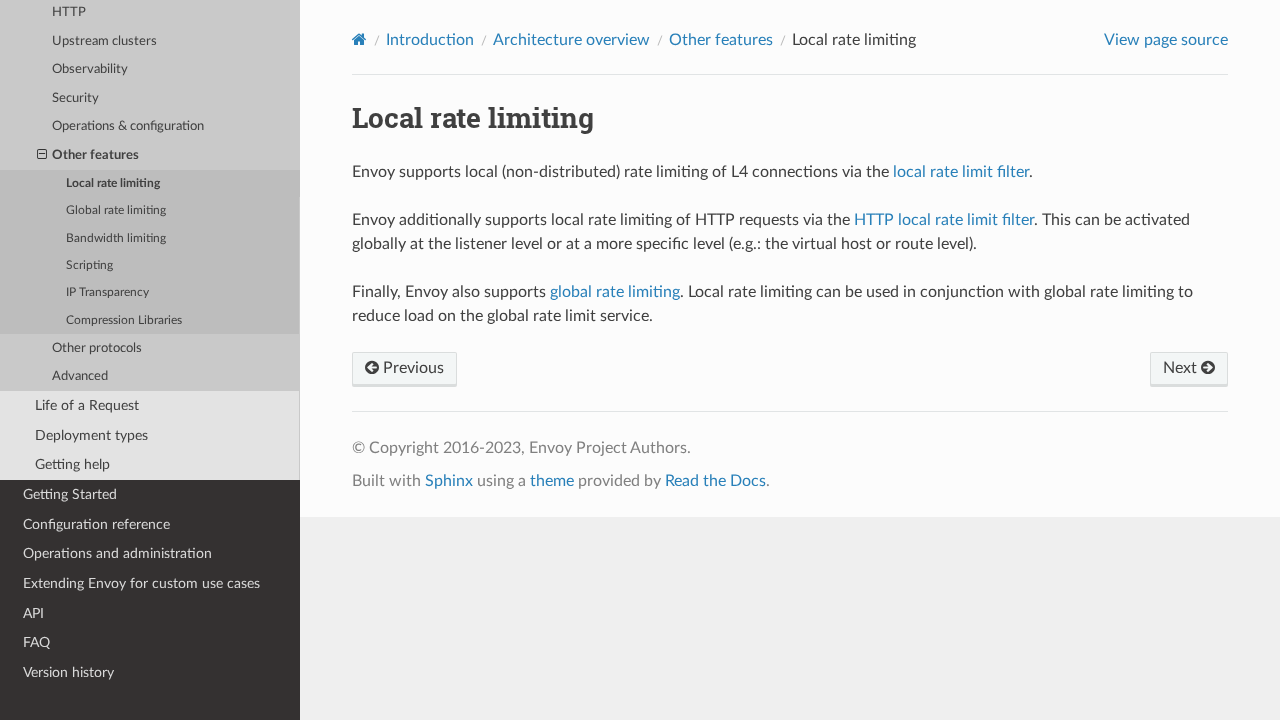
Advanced (80, 376)
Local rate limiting (113, 183)
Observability (90, 69)
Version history (68, 672)
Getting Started (70, 494)
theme (552, 481)
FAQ (36, 642)
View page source (1166, 40)
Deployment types (91, 435)
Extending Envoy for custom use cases (141, 583)
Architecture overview (571, 40)
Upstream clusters (104, 41)
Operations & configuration (128, 126)
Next (1182, 368)
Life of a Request (87, 405)
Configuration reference (96, 524)
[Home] (359, 39)
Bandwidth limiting (116, 238)
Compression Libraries (124, 320)
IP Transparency (107, 292)
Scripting (89, 265)
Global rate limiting (116, 210)
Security (75, 98)
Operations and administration (117, 553)
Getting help (72, 464)
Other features (95, 155)
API (33, 613)
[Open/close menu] (42, 156)
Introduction (430, 40)
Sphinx (449, 481)
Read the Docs (715, 481)
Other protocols (97, 348)
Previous (411, 368)
